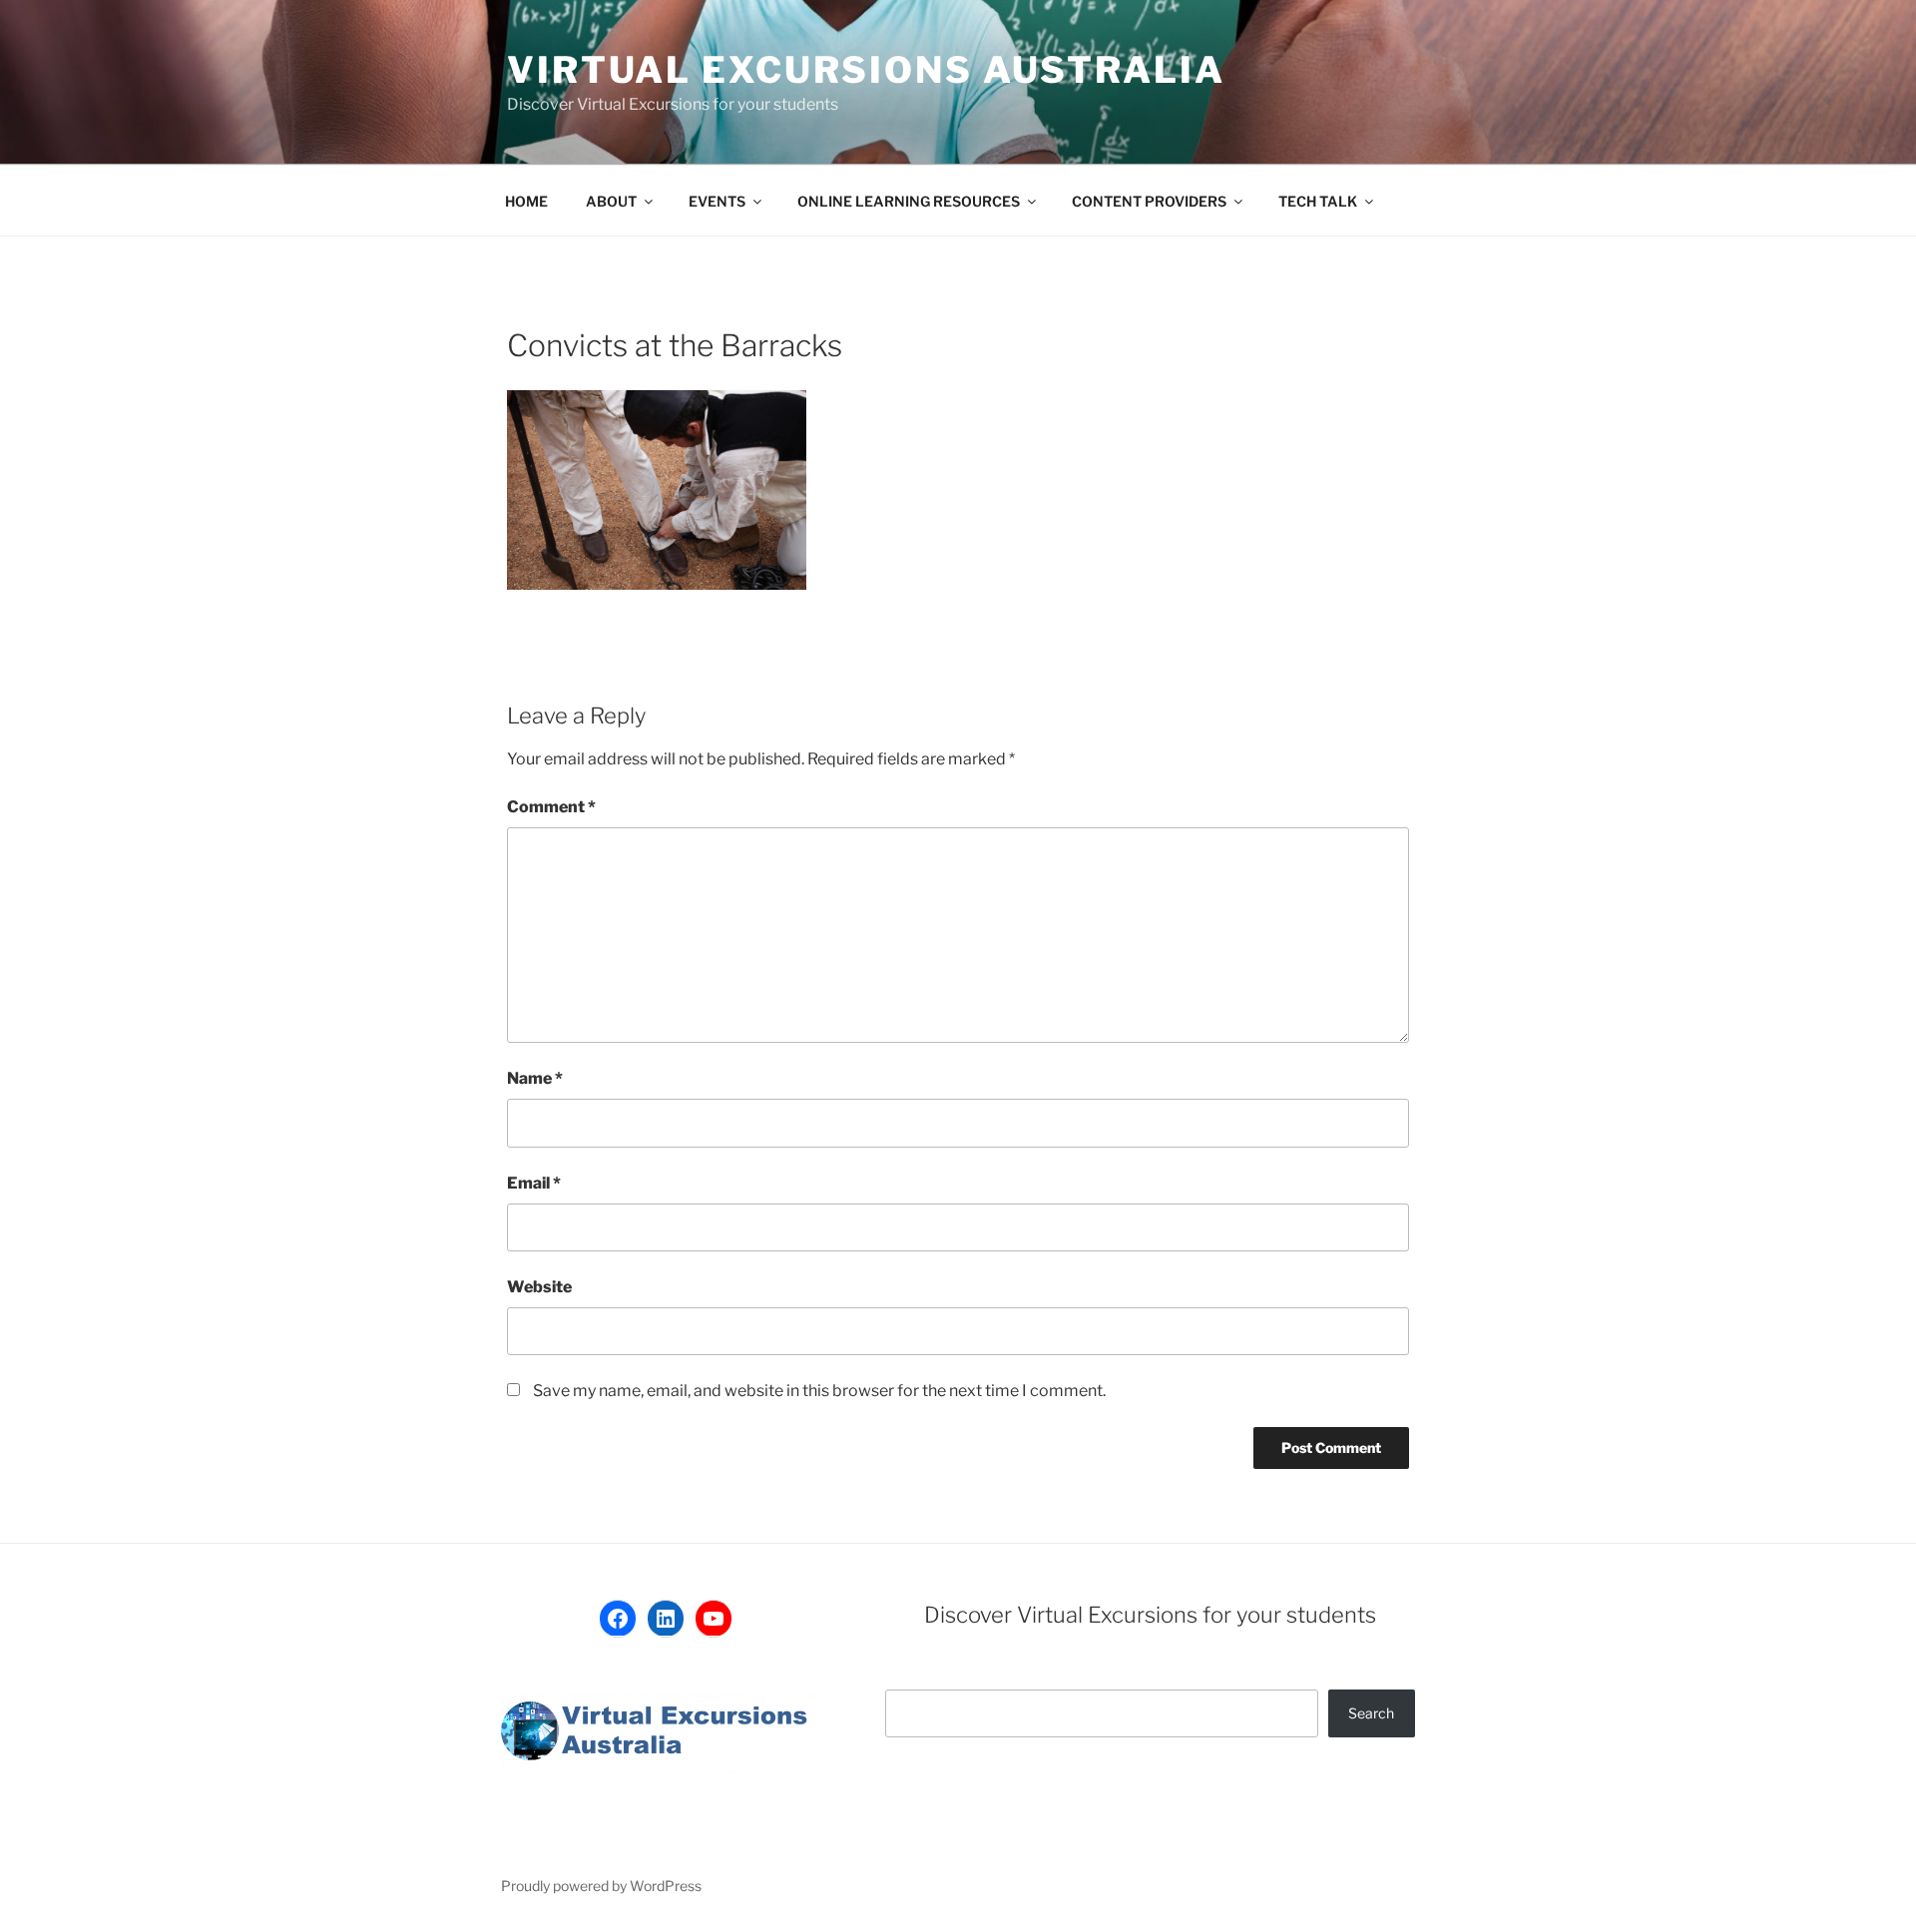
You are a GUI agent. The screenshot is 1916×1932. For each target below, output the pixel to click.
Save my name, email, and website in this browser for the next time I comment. (819, 1391)
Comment (551, 807)
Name (535, 1078)
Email (534, 1183)
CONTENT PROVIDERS (1149, 201)
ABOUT (611, 201)
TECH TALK (1318, 201)
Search (1371, 1713)
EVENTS (717, 201)
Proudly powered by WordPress (601, 1886)
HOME (526, 201)
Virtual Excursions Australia (866, 70)
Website (539, 1287)
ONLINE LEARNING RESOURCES (909, 201)
